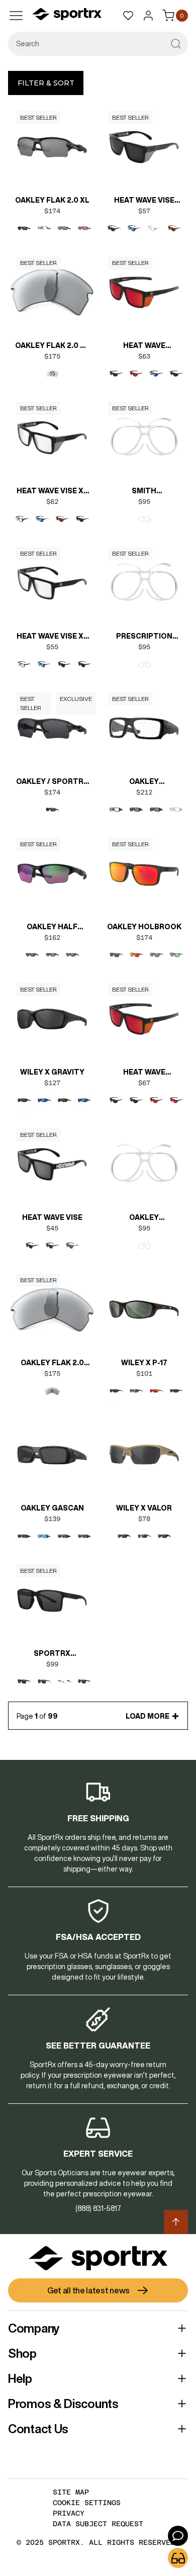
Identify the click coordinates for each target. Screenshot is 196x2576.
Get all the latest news (88, 2290)
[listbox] (52, 236)
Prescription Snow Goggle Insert (144, 637)
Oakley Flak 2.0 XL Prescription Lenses (52, 346)
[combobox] (98, 44)
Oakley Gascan (52, 1508)
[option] (24, 228)
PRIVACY (69, 2513)
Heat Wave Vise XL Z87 (52, 637)
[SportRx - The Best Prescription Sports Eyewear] (67, 16)
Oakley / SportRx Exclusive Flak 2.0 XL (52, 782)
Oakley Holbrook (144, 927)
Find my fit (178, 2558)
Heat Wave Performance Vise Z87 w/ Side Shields (144, 346)
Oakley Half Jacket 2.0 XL (52, 928)
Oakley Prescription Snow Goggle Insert (144, 1218)
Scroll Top (176, 2222)
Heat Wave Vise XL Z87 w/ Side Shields (52, 492)
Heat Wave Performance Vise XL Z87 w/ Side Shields (144, 1073)
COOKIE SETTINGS (87, 2503)
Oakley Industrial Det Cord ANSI (144, 782)
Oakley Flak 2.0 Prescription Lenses (52, 1364)
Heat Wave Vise (52, 1217)
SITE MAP (71, 2492)
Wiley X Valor (144, 1508)
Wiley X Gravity (52, 1072)
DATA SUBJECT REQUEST (98, 2524)
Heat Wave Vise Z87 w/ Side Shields (144, 201)
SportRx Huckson (52, 1654)
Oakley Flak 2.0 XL (52, 200)
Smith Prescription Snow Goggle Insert (144, 492)
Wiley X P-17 (144, 1363)
